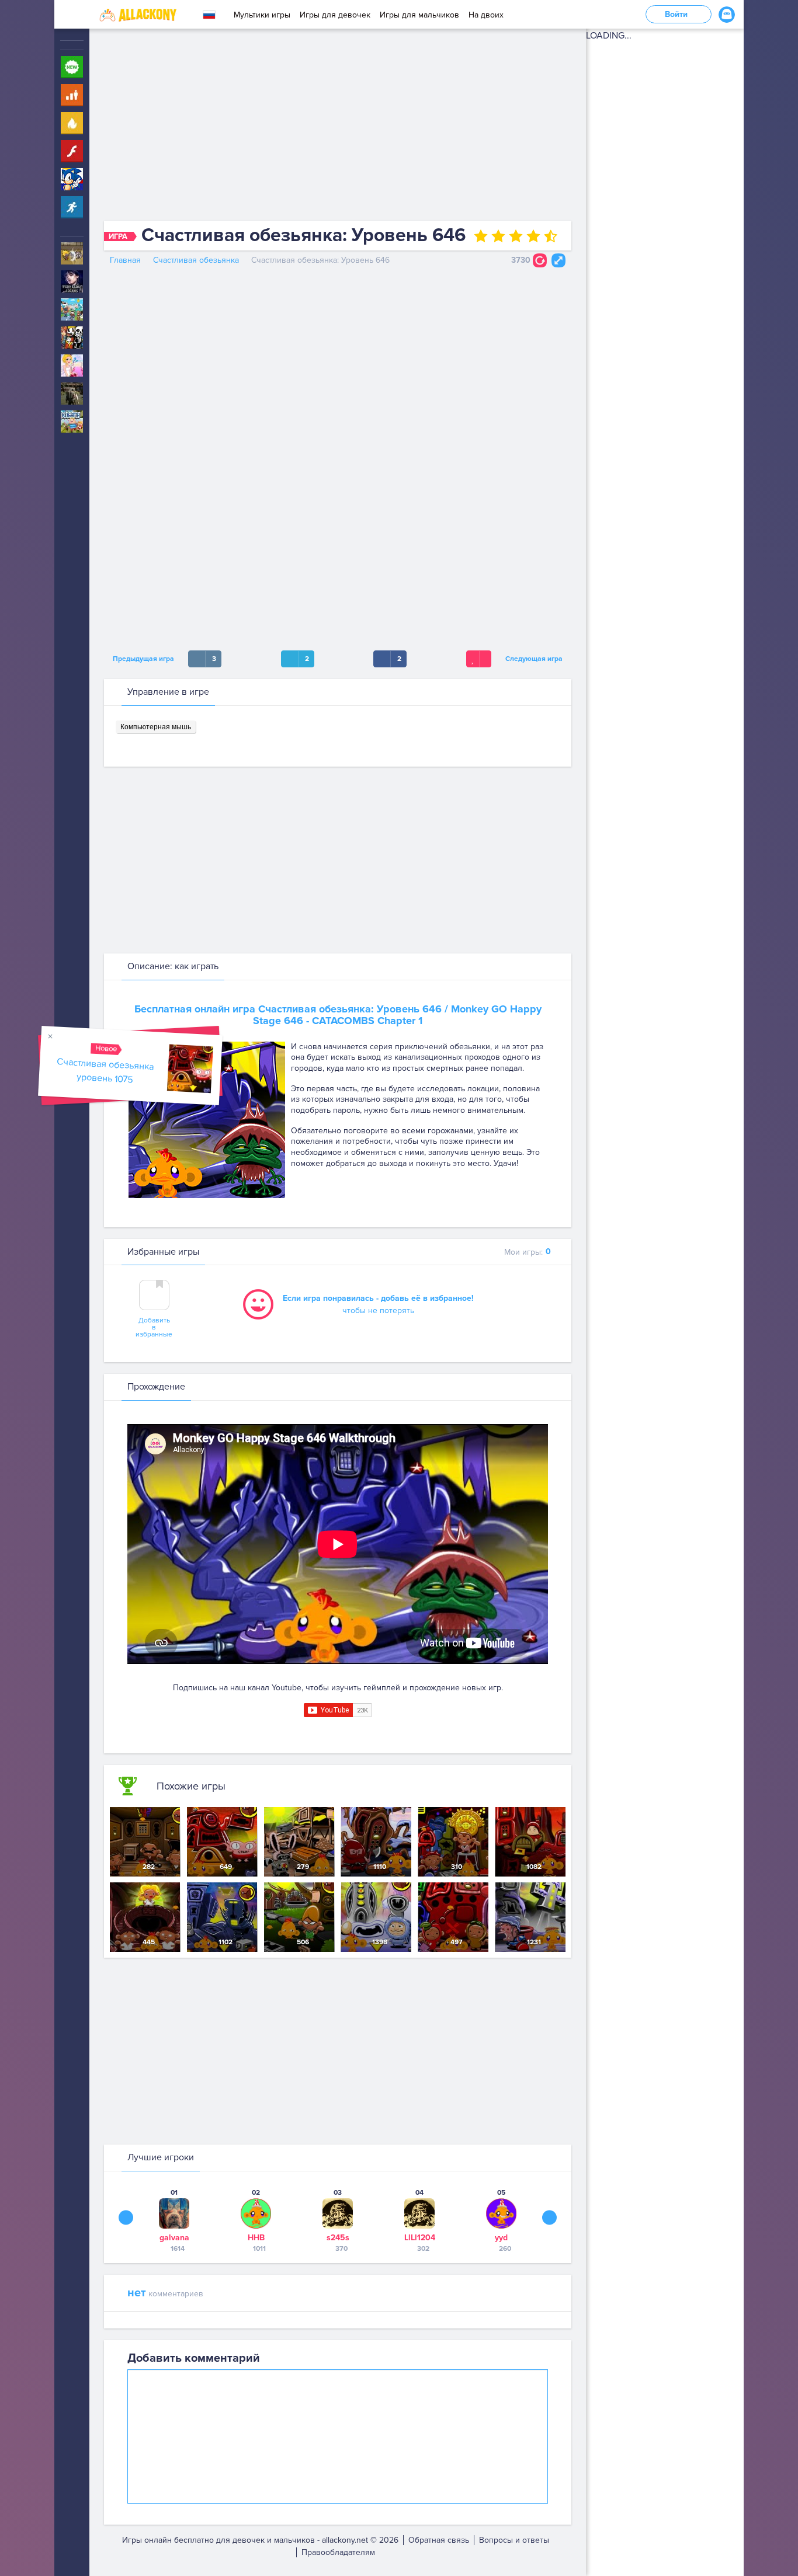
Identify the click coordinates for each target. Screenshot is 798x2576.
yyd (501, 2238)
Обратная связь (439, 2540)
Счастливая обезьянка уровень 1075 (105, 1071)
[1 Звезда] (481, 236)
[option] (174, 2220)
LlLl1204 (420, 2238)
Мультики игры (262, 15)
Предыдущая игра (142, 659)
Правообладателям (338, 2552)
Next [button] (549, 2217)
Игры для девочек (335, 15)
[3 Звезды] (516, 236)
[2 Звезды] (498, 236)
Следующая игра (536, 659)
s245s (338, 2238)
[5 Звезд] (551, 236)
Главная (125, 260)
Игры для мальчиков (419, 15)
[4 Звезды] (533, 236)
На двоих (486, 15)
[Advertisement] (338, 127)
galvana (174, 2238)
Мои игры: (528, 1252)
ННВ (256, 2238)
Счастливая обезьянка (196, 260)
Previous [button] (126, 2217)
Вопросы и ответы (514, 2540)
